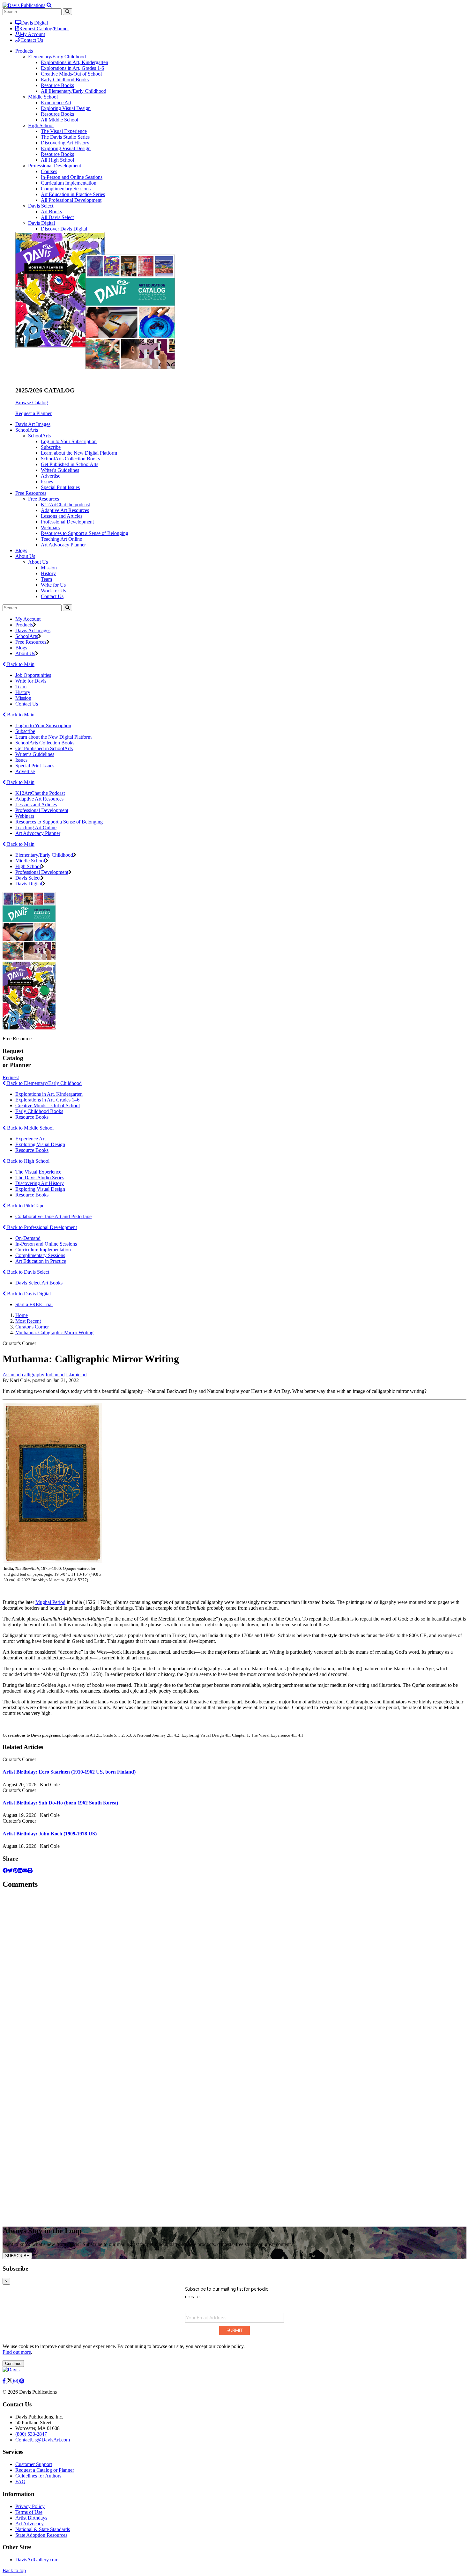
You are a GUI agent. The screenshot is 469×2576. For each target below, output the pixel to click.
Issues (47, 482)
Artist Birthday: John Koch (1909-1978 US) (50, 1834)
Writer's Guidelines (60, 470)
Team (46, 579)
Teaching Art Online (61, 539)
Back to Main (20, 664)
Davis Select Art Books (39, 1283)
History (48, 573)
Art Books (51, 212)
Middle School (43, 97)
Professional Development (55, 166)
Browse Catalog (32, 402)
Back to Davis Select (27, 1272)
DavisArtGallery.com (37, 2560)
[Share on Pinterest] (15, 1871)
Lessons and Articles (62, 516)
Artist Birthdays (31, 2518)
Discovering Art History (65, 143)
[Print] (30, 1871)
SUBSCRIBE (17, 2256)
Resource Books (57, 85)
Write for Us (53, 585)
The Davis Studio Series (65, 137)
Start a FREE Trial (34, 1304)
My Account (32, 34)
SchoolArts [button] (27, 430)
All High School (57, 160)
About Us (38, 562)
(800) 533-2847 (31, 2434)
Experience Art (56, 102)
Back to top (14, 2570)
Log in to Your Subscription (69, 441)
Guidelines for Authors (38, 2476)
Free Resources (44, 499)
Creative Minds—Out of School (48, 1105)
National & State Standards (43, 2529)
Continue (13, 2364)
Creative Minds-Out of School (71, 74)
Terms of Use (29, 2512)
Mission (49, 568)
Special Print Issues (60, 487)
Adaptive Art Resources (65, 510)
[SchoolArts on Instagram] (16, 2381)
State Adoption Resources (41, 2535)
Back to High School (28, 1161)
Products (24, 625)
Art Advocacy (30, 2524)
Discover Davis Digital (64, 229)
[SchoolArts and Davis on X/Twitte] (10, 2381)
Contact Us (32, 40)
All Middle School (60, 120)
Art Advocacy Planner (63, 545)
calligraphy (33, 1375)
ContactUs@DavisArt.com (43, 2440)
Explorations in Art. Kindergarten (49, 1094)
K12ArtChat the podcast (65, 505)
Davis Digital (34, 23)
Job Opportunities (33, 675)
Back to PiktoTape (25, 1206)
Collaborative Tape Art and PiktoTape (53, 1216)
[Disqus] (234, 1975)
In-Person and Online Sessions (72, 177)
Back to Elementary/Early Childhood (44, 1083)
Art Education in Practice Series (73, 194)
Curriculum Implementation (69, 183)
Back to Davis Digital (28, 1294)
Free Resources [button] (31, 493)
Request (11, 1077)
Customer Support (34, 2464)
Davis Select (41, 206)
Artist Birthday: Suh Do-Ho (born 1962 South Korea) (60, 1803)
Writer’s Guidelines (35, 754)
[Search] (67, 608)
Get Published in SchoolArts (70, 464)
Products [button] (24, 51)
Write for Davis (31, 681)
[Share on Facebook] (5, 1871)
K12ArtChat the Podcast (40, 793)
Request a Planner (33, 413)
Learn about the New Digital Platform (79, 453)
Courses (49, 171)
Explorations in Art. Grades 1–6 (47, 1100)
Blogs (21, 550)
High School (41, 125)
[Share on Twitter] (10, 1871)
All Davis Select (57, 217)
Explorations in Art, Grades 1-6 (72, 68)
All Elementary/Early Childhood (74, 91)
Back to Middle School (30, 1128)
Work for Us (53, 591)
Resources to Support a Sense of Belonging (85, 533)
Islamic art (76, 1375)
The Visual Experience (64, 131)
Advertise (51, 476)
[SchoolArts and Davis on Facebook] (5, 2381)
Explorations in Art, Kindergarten (74, 62)
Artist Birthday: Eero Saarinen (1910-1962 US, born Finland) (69, 1772)
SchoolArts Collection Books (70, 459)
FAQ (20, 2481)
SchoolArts (39, 436)
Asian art (12, 1375)
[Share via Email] (25, 1871)
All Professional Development (71, 200)
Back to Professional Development (41, 1227)
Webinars (50, 527)
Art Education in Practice (41, 1261)
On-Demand (28, 1238)
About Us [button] (25, 556)
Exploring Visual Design (66, 108)
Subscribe (51, 447)
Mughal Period (50, 1602)
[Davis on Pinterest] (22, 2381)
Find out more (17, 2352)
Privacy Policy (30, 2506)
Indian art (55, 1375)
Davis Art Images (33, 424)
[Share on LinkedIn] (20, 1871)
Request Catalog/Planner (44, 29)
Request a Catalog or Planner (45, 2470)
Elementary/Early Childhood (57, 57)
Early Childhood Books (65, 80)
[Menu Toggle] (49, 5)
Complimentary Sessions (66, 189)
